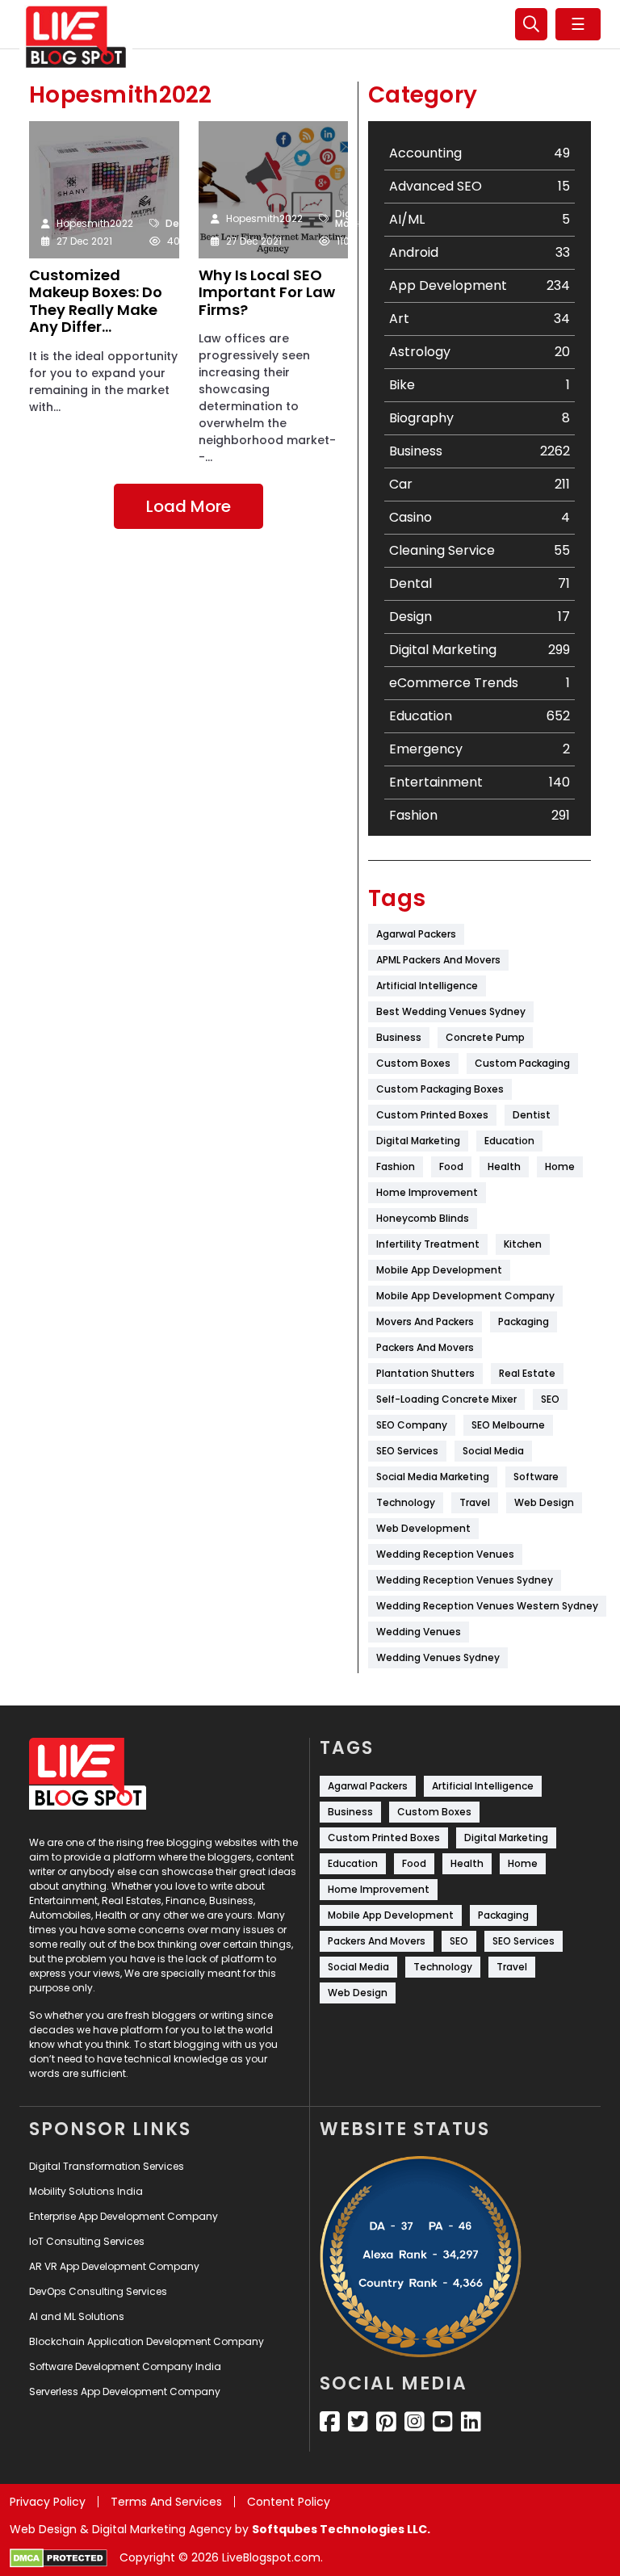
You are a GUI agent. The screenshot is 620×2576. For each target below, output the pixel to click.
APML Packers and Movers (438, 960)
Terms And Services (166, 2502)
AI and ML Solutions (77, 2316)
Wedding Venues (419, 1632)
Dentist (532, 1115)
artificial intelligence (427, 986)
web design (544, 1502)
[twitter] (358, 2422)
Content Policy (289, 2502)
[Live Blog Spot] (76, 37)
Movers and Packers (425, 1322)
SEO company (412, 1425)
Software (536, 1477)
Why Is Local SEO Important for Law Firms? (267, 293)
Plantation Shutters (425, 1373)
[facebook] (330, 2422)
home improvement (427, 1192)
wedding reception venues (445, 1554)
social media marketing (433, 1477)
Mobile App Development (439, 1270)
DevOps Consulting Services (98, 2291)
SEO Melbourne (508, 1425)
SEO (550, 1399)
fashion (396, 1166)
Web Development (423, 1528)
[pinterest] (386, 2422)
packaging (524, 1322)
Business (399, 1037)
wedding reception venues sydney (465, 1580)
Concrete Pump (485, 1037)
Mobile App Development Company (465, 1296)
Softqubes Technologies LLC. (341, 2529)
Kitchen (523, 1244)
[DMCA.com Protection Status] (59, 2558)
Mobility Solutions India (86, 2191)
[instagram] (415, 2422)
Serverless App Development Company (125, 2391)
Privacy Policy (48, 2502)
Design (183, 224)
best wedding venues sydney (451, 1011)
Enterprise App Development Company (124, 2216)
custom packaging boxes (440, 1089)
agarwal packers (416, 934)
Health (504, 1166)
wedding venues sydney (438, 1657)
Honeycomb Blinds (423, 1218)
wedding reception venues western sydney (487, 1606)
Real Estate (527, 1373)
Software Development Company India (125, 2366)
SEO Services (407, 1451)
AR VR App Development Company (114, 2266)
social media (493, 1451)
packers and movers (425, 1347)
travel (475, 1502)
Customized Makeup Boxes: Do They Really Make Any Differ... (96, 301)
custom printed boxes (432, 1115)
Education (509, 1141)
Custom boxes (413, 1063)
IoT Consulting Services (87, 2241)
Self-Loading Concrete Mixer (446, 1399)
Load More (189, 506)
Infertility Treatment (428, 1244)
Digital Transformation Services (107, 2166)
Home (560, 1166)
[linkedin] (471, 2422)
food (451, 1166)
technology (406, 1502)
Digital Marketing (360, 219)
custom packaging (522, 1063)
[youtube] (443, 2422)
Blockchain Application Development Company (147, 2341)
